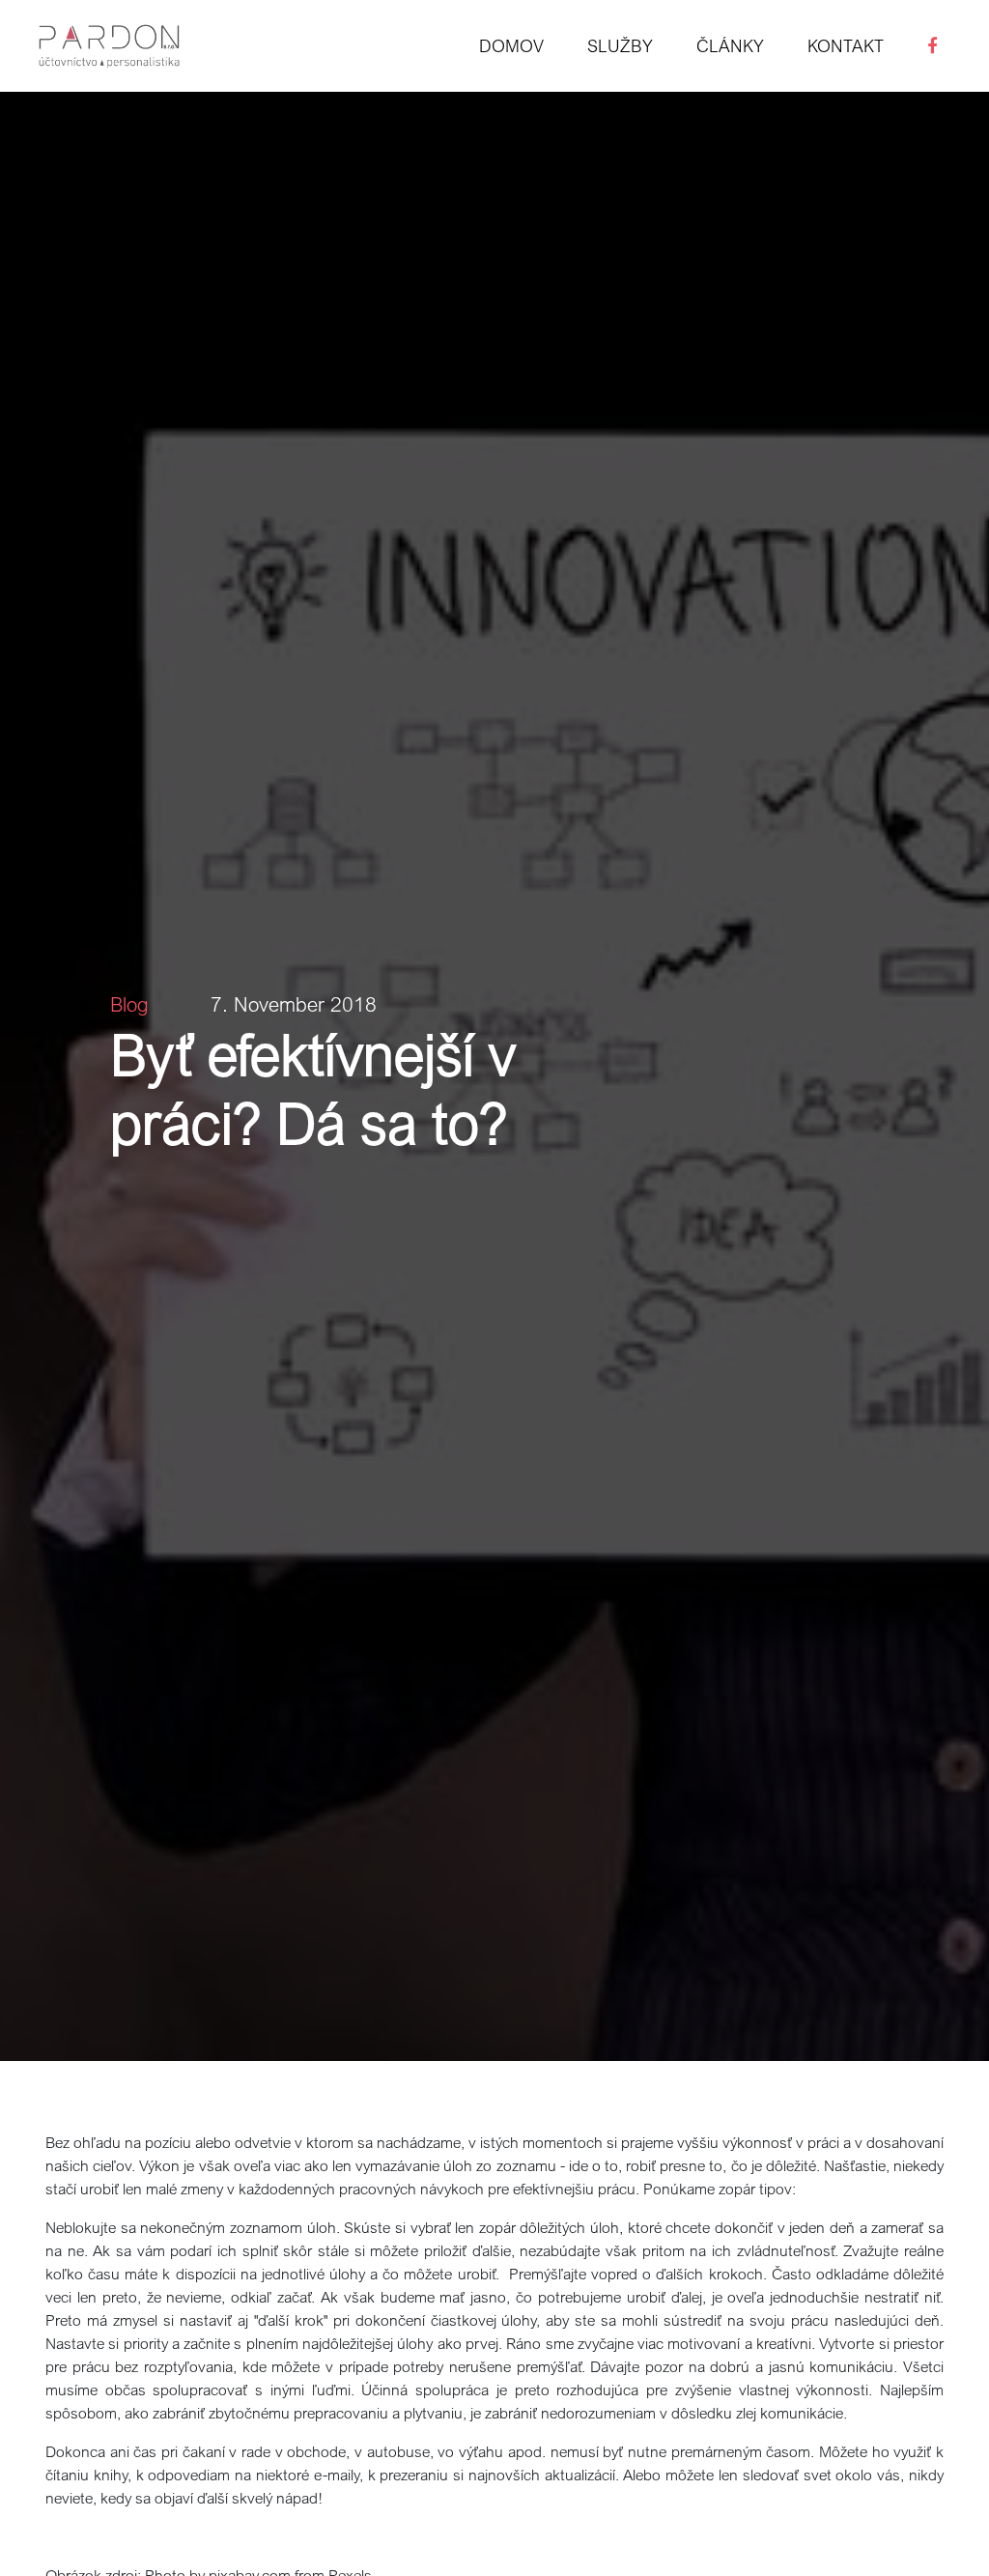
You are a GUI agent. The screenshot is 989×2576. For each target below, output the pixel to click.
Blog (129, 1004)
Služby (620, 45)
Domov (511, 45)
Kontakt (846, 45)
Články (730, 45)
